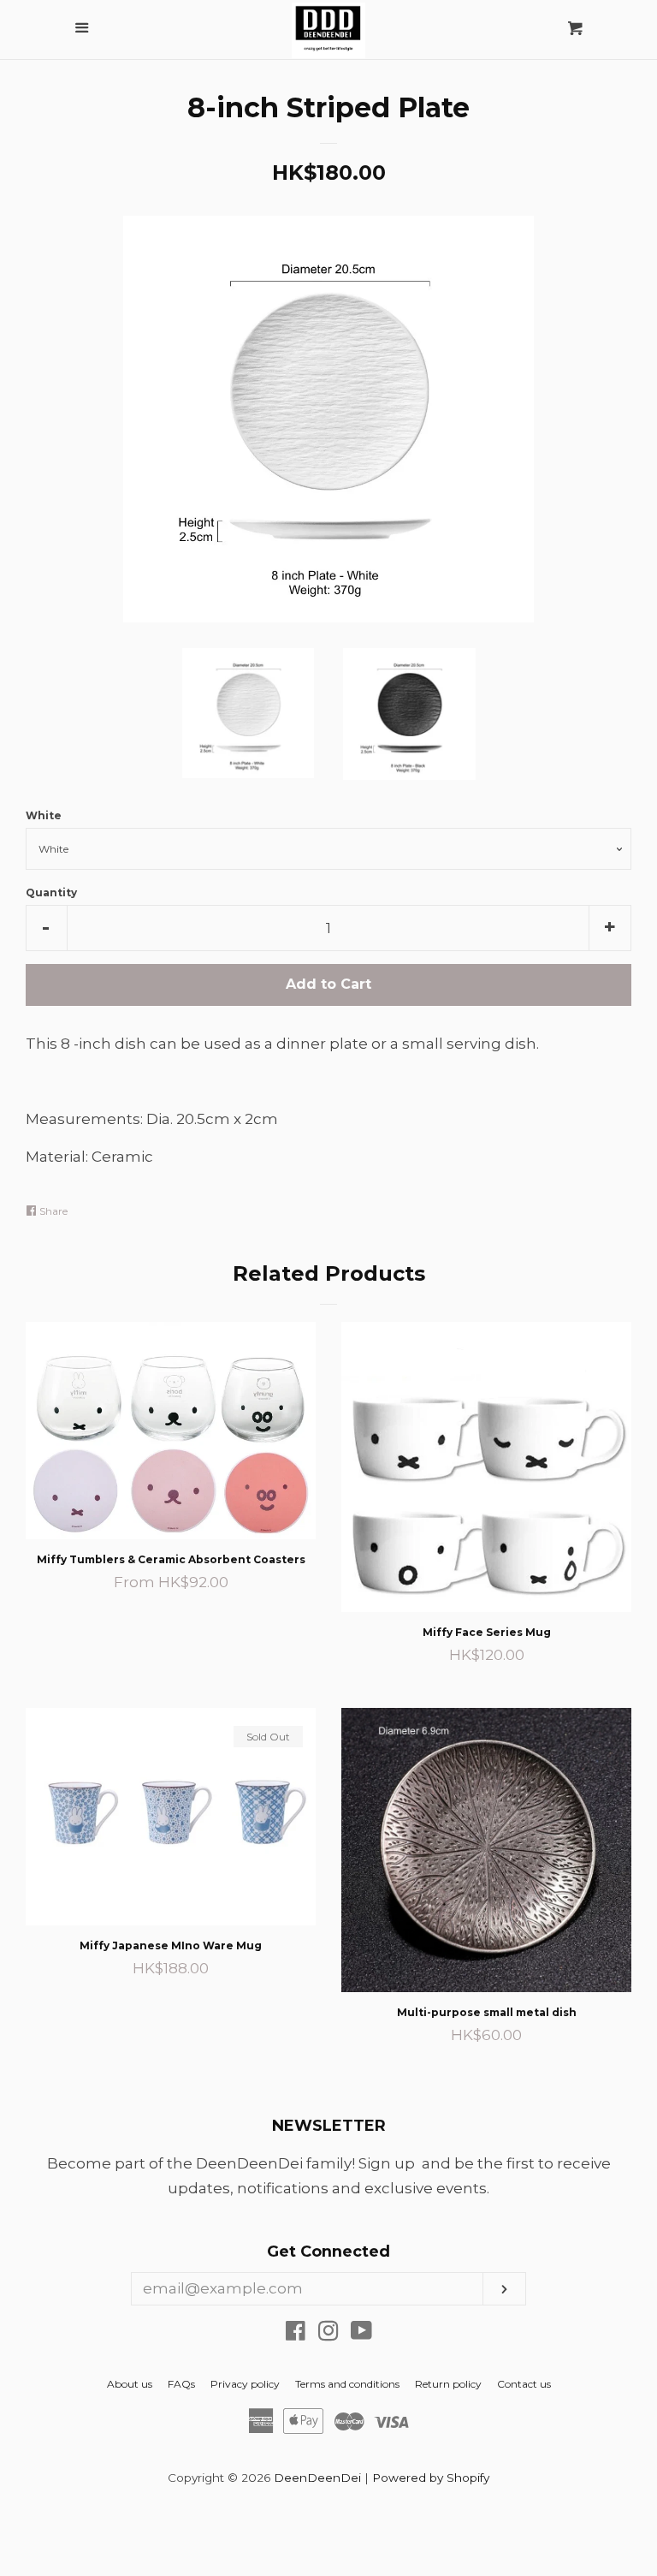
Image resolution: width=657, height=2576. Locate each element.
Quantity (51, 892)
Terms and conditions (347, 2384)
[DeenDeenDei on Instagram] (328, 2334)
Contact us (524, 2384)
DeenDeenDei (317, 2478)
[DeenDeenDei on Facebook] (296, 2334)
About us (130, 2384)
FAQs (181, 2384)
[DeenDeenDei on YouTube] (361, 2334)
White (44, 815)
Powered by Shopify (431, 2478)
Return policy (448, 2384)
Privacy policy (245, 2384)
